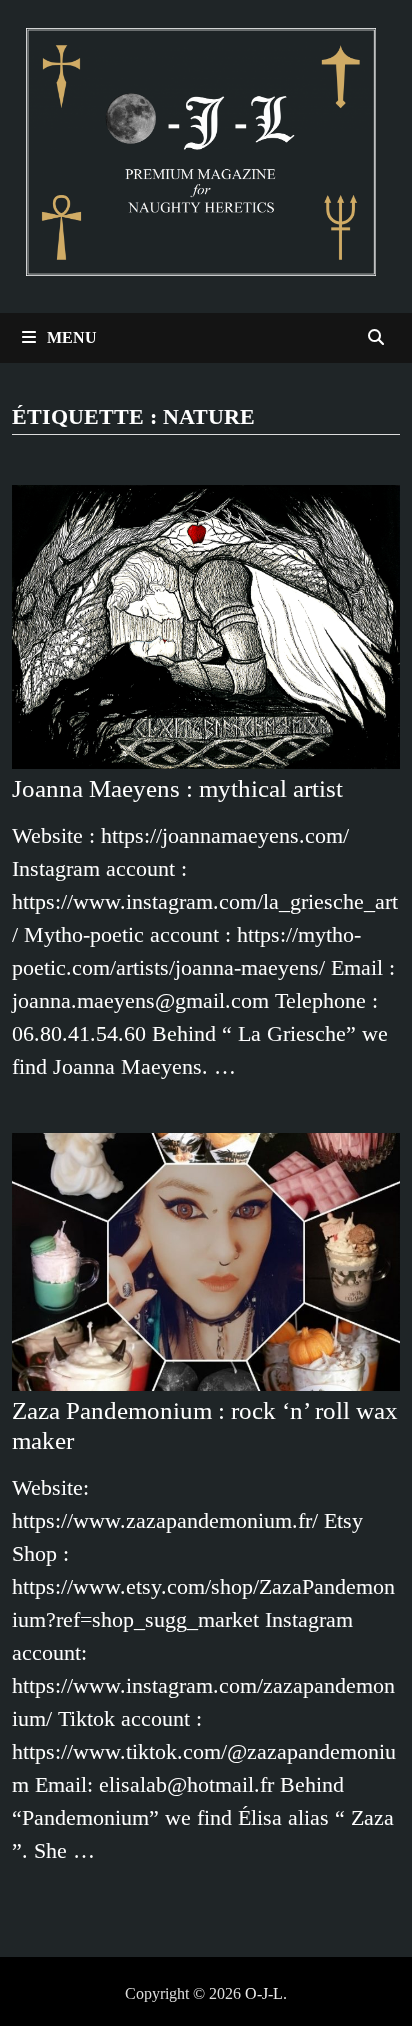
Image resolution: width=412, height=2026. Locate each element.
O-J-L (264, 1993)
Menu (70, 337)
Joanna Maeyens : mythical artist (177, 788)
